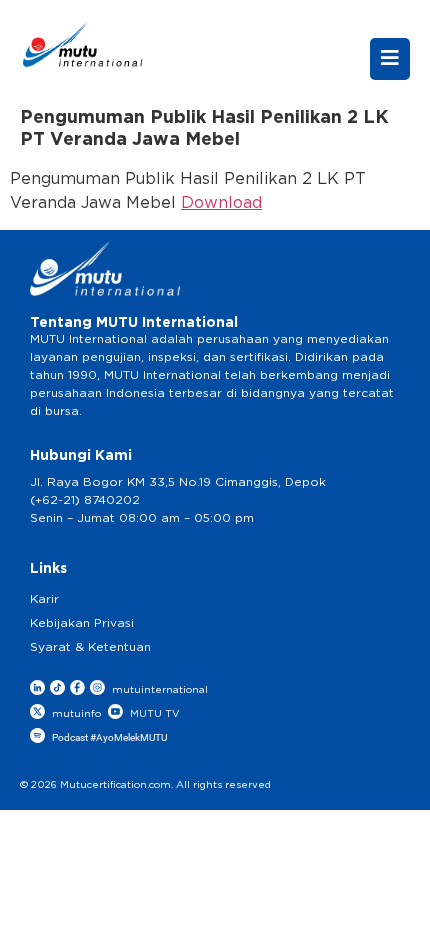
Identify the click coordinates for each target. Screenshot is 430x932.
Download (221, 203)
